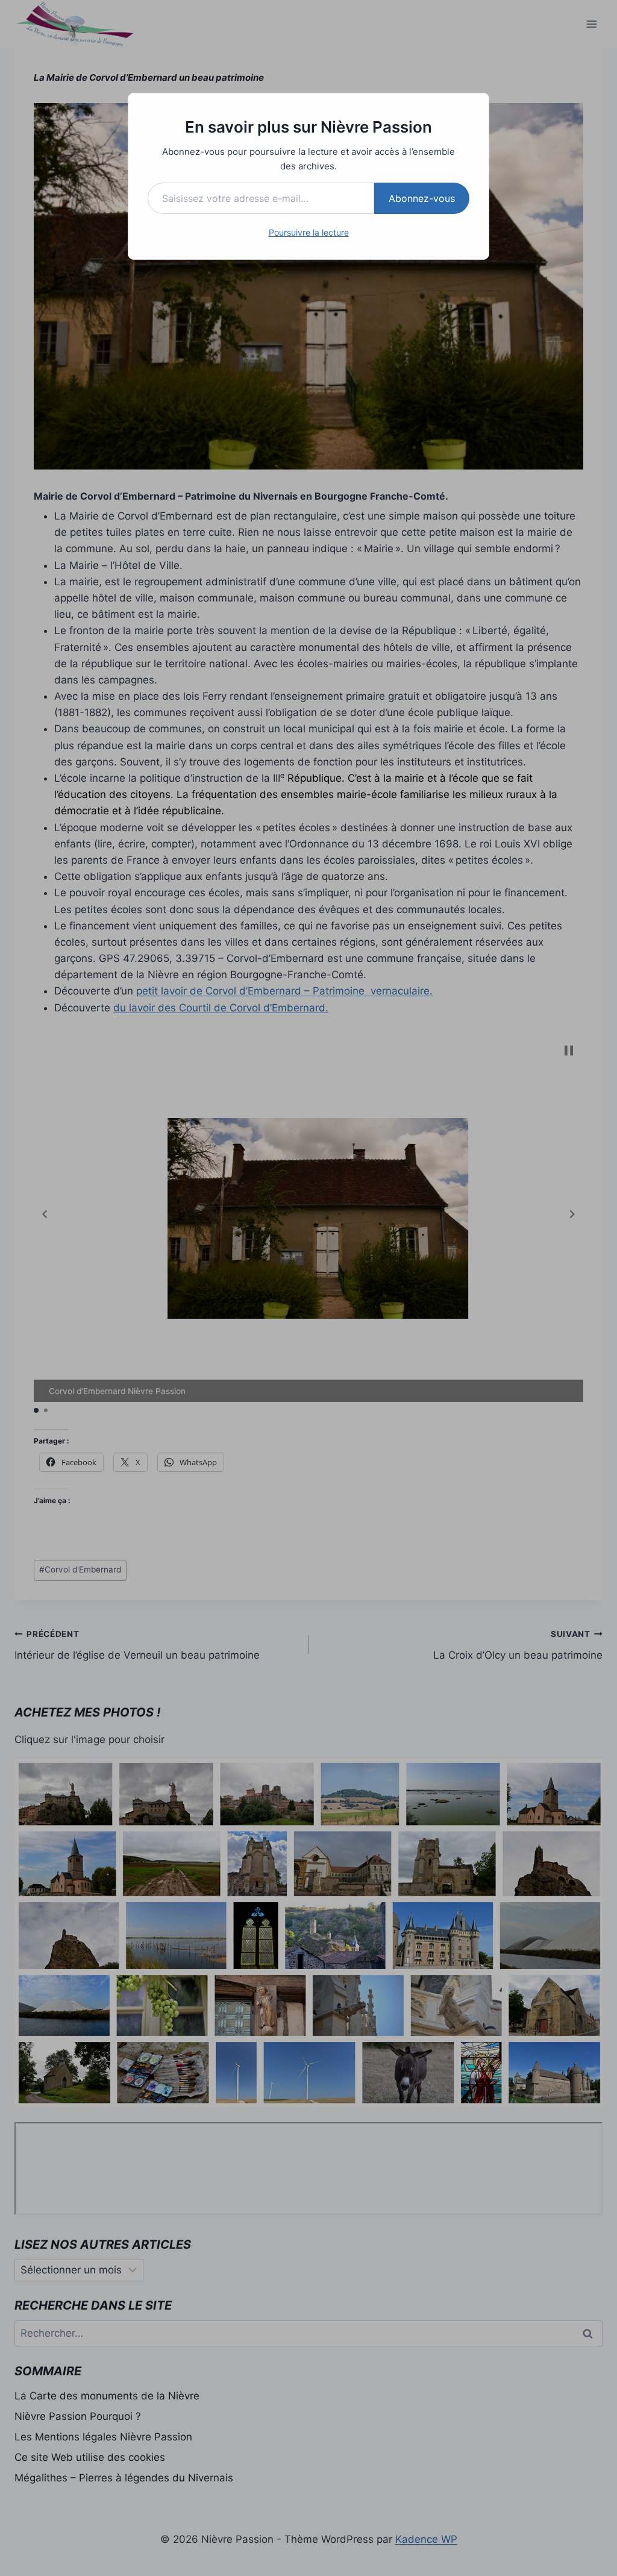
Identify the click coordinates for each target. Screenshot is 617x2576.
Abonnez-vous (422, 198)
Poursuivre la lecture (309, 232)
